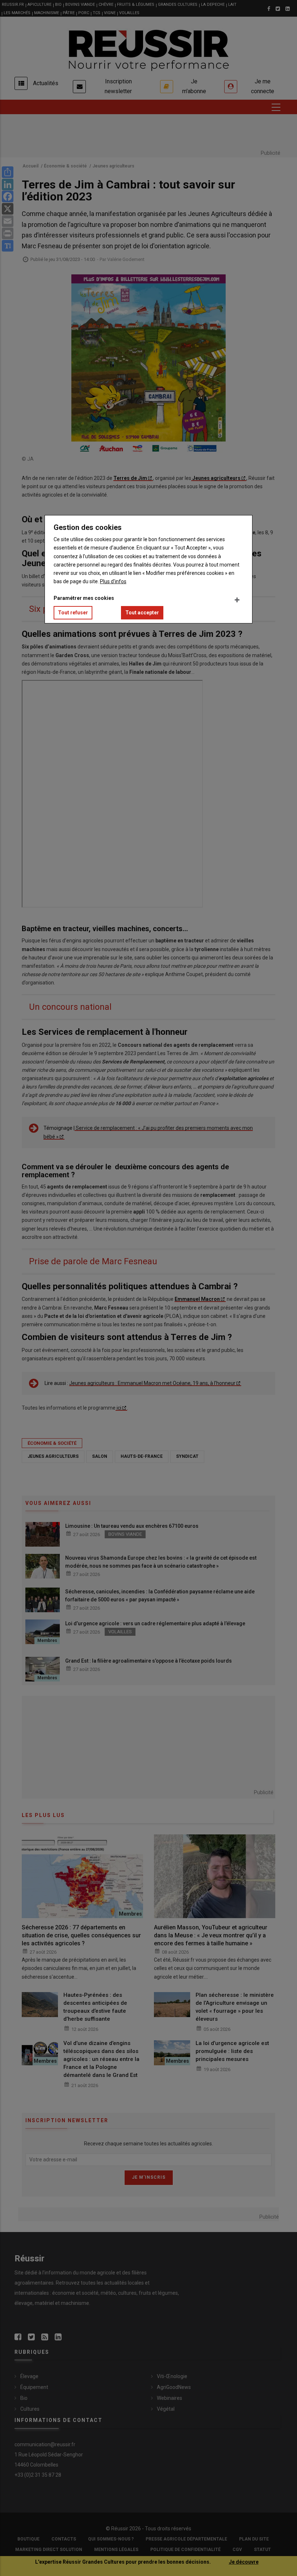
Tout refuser (73, 613)
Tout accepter (142, 613)
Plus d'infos (113, 581)
